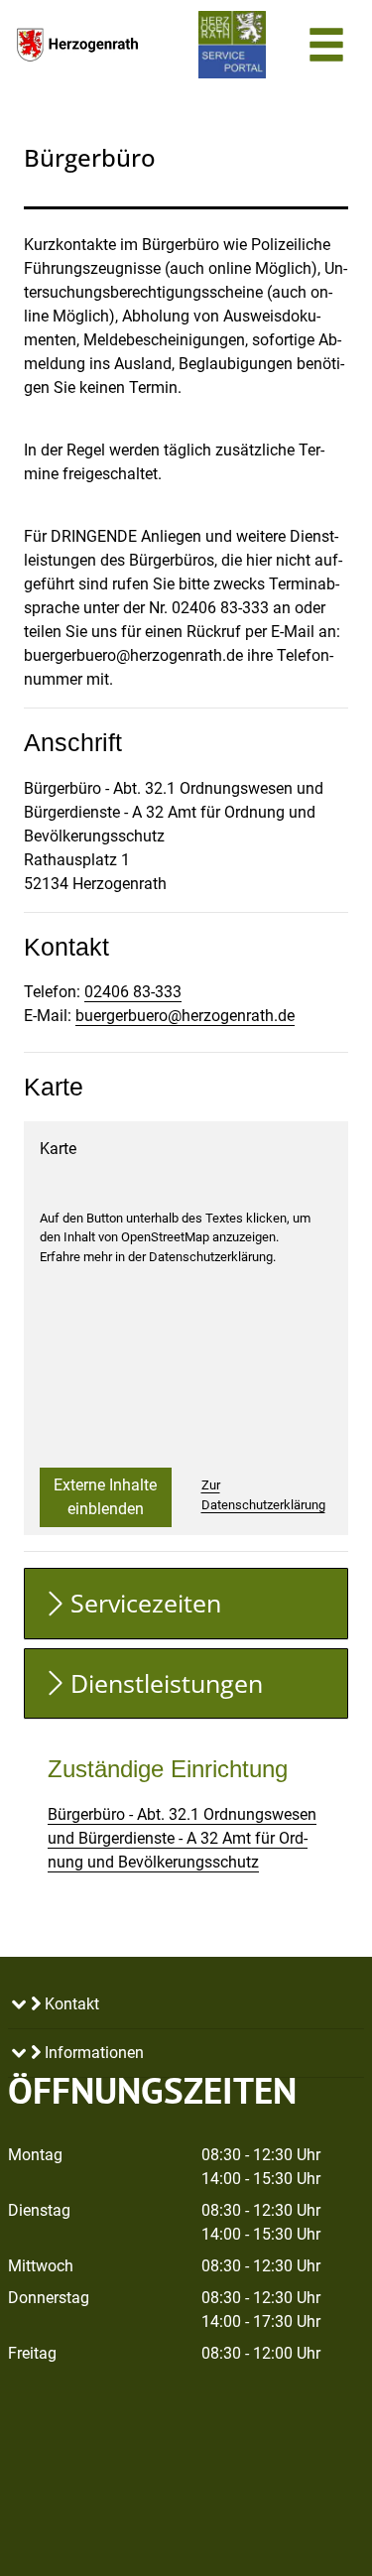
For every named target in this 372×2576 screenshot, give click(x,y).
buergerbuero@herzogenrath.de (185, 1016)
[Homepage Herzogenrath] (77, 45)
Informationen (92, 2053)
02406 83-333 (133, 992)
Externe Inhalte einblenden (105, 1497)
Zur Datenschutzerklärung (263, 1495)
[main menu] (326, 48)
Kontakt (70, 2004)
